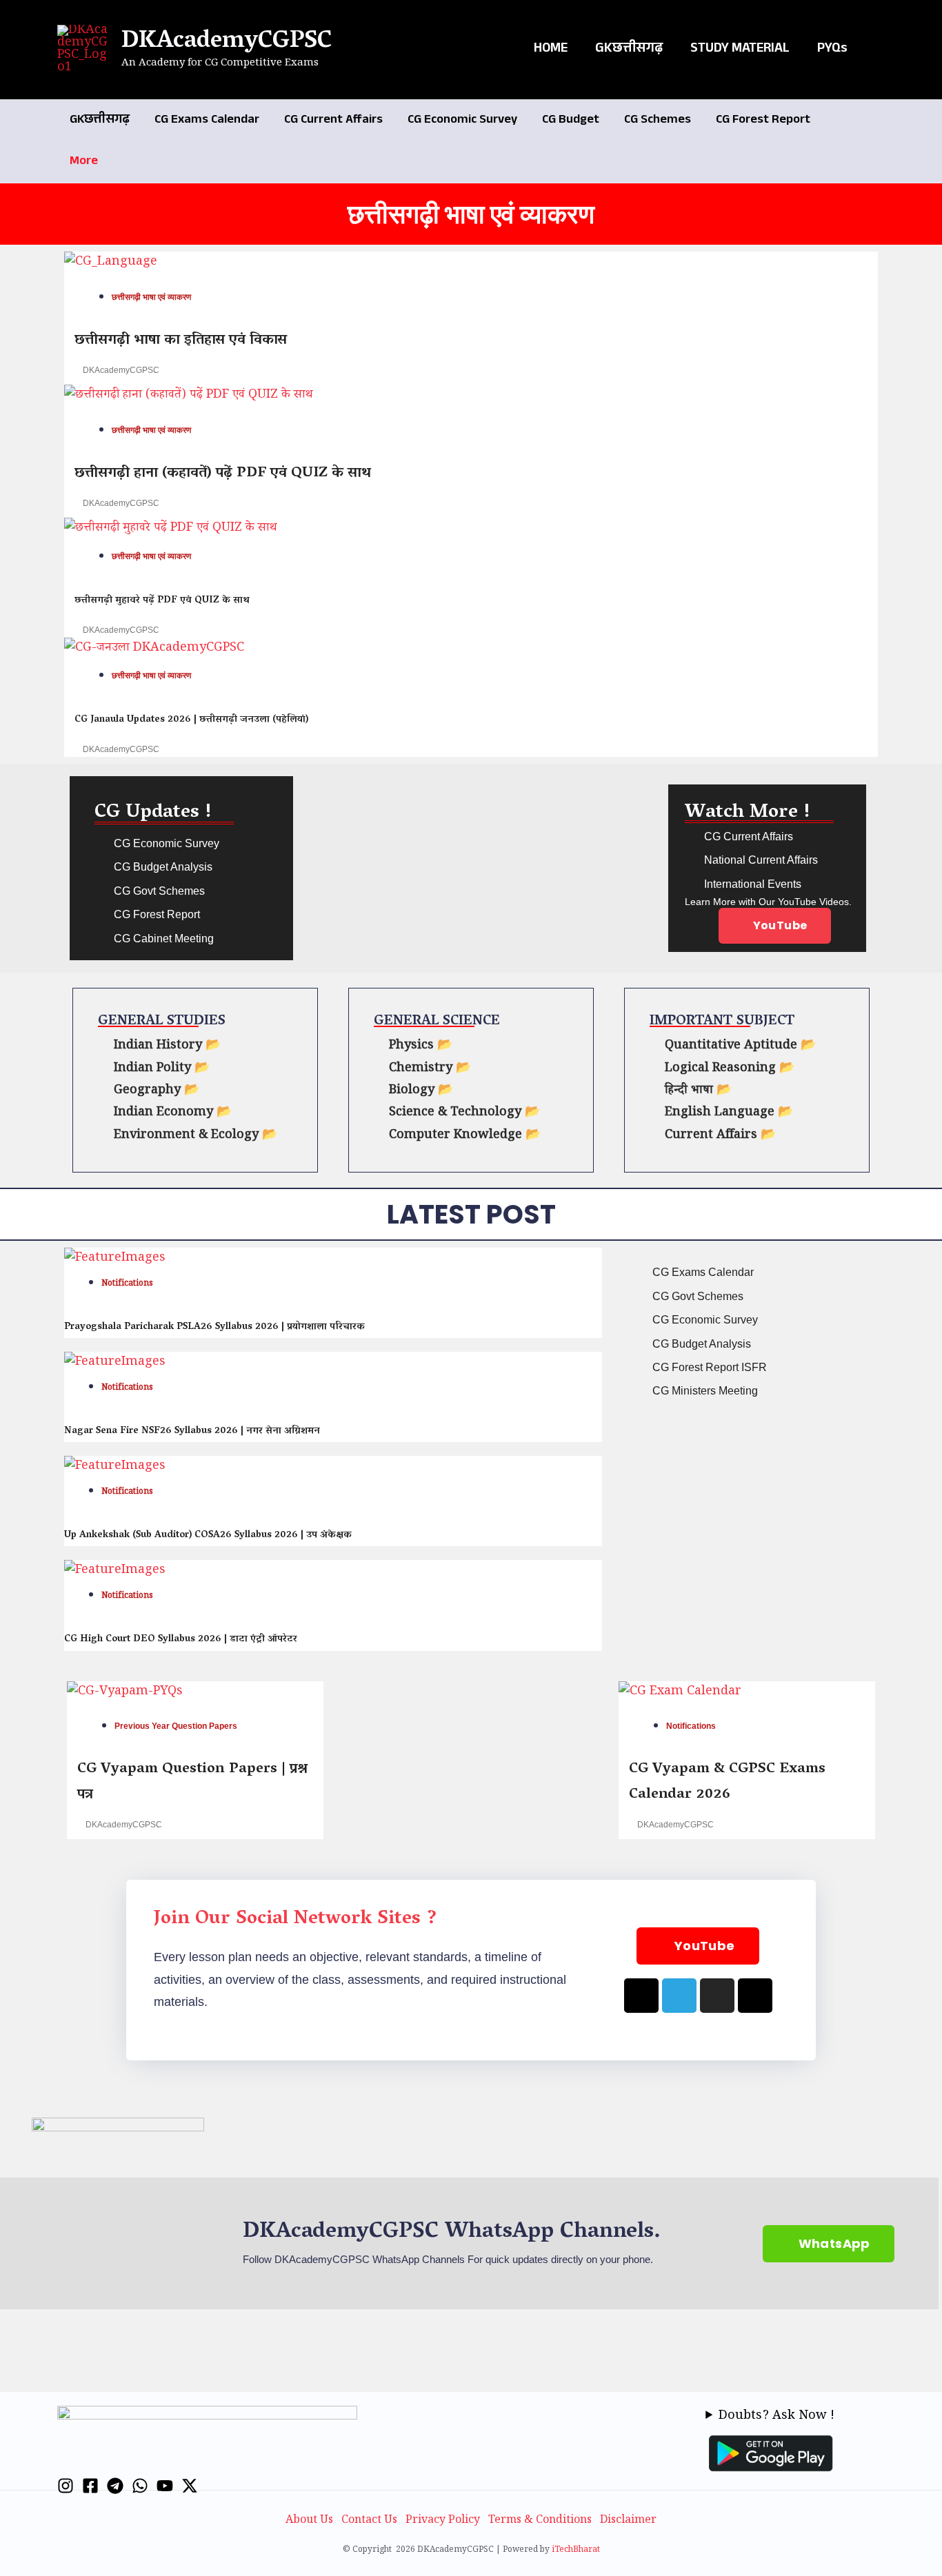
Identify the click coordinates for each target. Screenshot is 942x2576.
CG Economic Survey (462, 121)
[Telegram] (115, 2486)
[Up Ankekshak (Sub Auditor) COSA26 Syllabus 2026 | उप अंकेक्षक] (115, 1469)
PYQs (832, 50)
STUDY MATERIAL (740, 50)
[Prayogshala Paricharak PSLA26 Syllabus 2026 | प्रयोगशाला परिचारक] (115, 1261)
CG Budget (571, 121)
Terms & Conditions (540, 2521)
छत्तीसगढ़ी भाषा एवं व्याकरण (151, 297)
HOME (551, 50)
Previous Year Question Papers (176, 1726)
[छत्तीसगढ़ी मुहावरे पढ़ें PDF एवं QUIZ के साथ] (171, 531)
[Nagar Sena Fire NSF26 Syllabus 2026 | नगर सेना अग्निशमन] (115, 1365)
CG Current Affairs (333, 121)
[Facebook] (90, 2486)
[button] (880, 50)
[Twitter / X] (190, 2486)
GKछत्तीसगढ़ (629, 50)
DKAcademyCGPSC (227, 42)
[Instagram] (66, 2486)
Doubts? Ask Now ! (776, 2417)
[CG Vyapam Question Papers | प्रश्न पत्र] (125, 1694)
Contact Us (369, 2521)
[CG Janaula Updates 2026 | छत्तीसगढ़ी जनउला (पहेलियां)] (154, 650)
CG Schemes (658, 121)
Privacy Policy (443, 2521)
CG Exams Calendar (207, 121)
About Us (309, 2521)
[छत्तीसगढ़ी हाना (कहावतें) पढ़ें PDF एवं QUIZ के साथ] (189, 398)
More (84, 162)
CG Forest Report (763, 121)
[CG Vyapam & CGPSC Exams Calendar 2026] (680, 1694)
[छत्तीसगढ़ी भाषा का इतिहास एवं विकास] (111, 265)
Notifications (127, 1285)
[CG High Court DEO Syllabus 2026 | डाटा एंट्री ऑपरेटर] (115, 1573)
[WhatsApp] (140, 2486)
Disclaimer (628, 2521)
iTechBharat (576, 2551)
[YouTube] (165, 2486)
